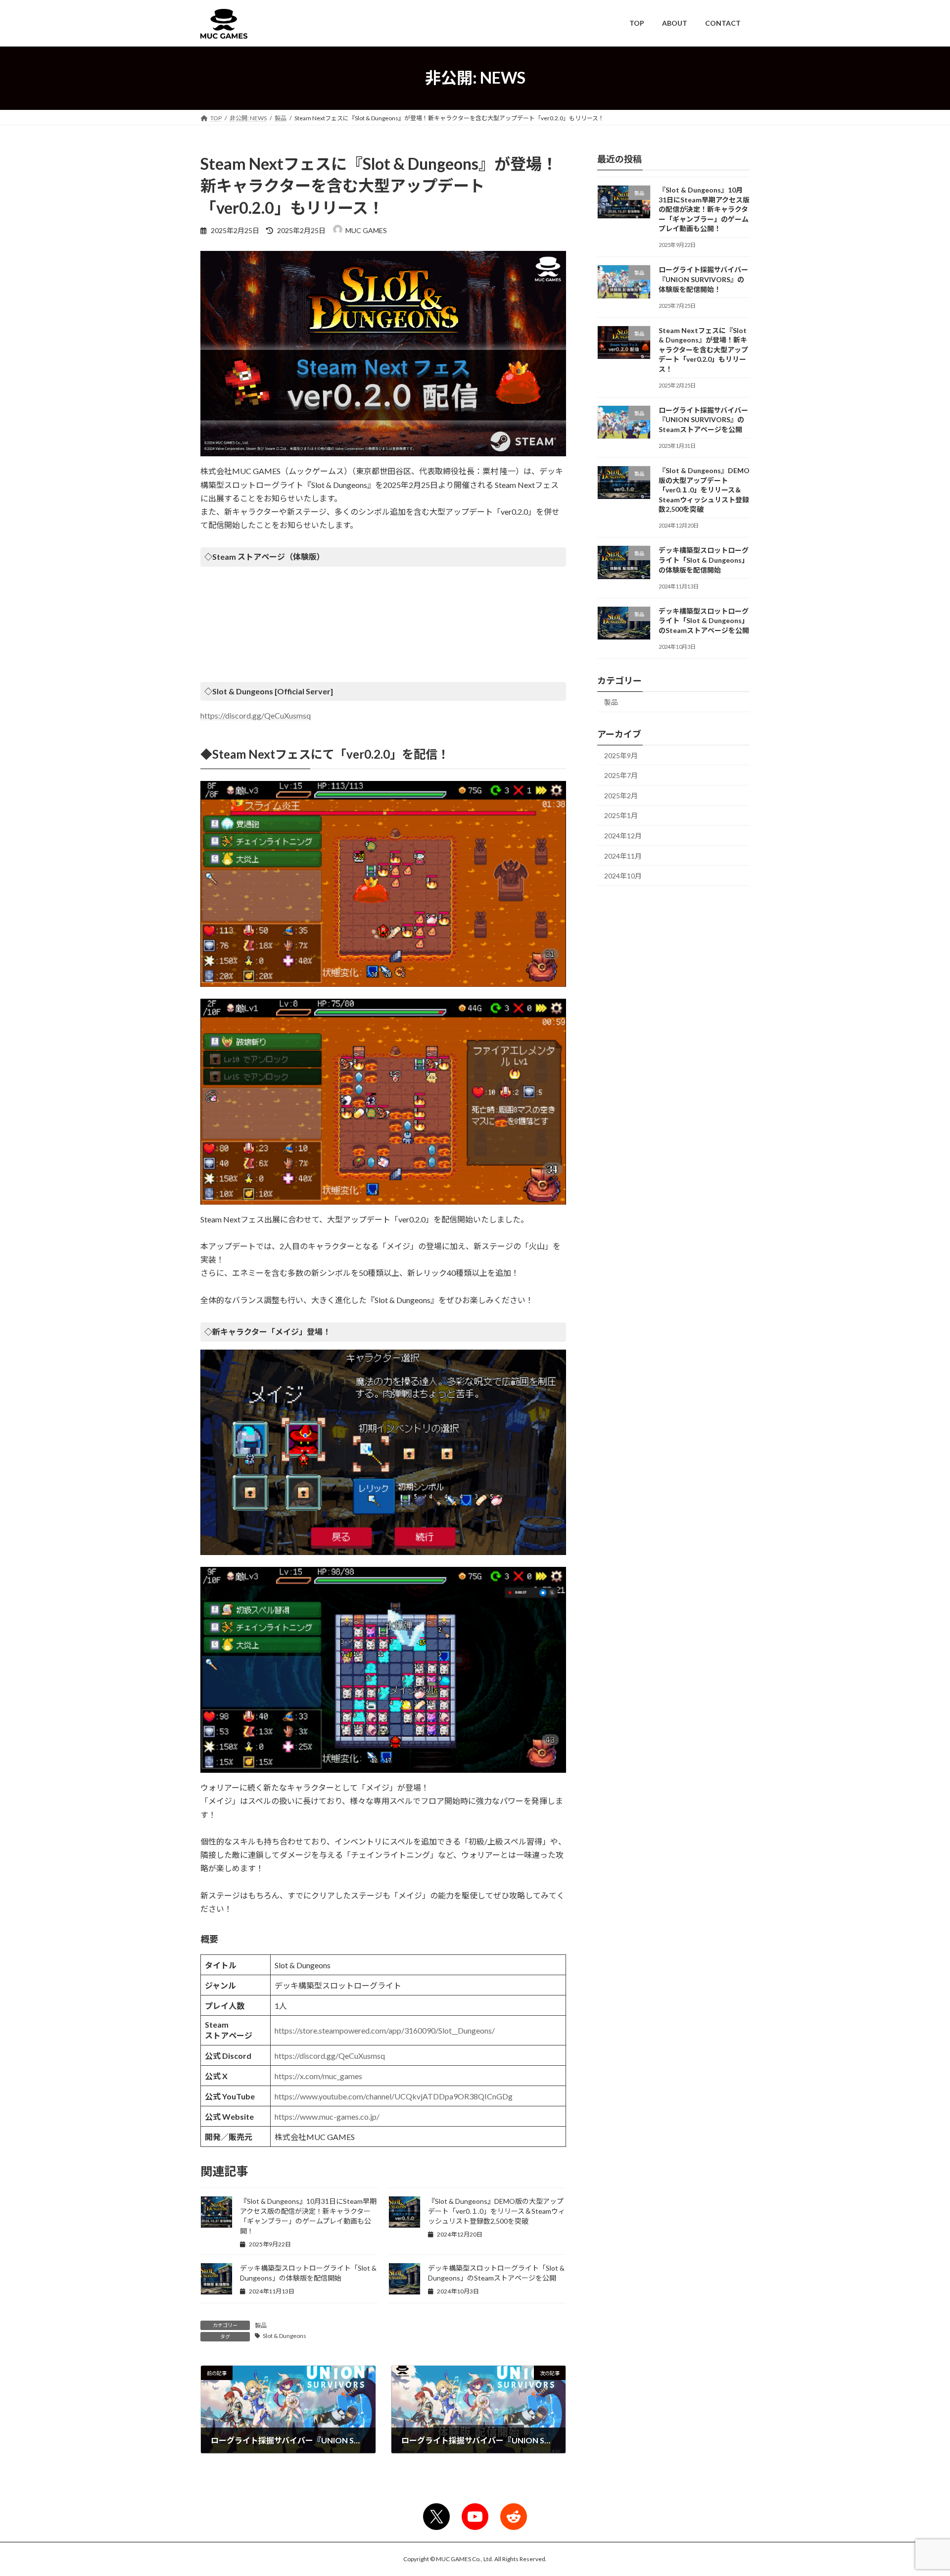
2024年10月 (623, 876)
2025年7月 (621, 775)
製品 (261, 2325)
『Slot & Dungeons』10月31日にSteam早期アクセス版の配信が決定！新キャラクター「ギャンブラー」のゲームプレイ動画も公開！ (704, 209)
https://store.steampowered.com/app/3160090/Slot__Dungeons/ (385, 2030)
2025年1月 (621, 815)
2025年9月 (621, 755)
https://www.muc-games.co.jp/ (327, 2116)
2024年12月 (623, 836)
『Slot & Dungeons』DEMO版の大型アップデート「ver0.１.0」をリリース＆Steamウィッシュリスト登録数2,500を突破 (497, 2211)
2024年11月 (623, 855)
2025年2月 (621, 795)
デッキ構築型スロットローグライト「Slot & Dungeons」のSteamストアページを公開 (704, 620)
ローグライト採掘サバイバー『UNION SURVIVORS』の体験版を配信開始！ (703, 279)
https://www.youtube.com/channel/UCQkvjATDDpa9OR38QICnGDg (394, 2096)
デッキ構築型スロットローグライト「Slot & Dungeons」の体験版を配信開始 (704, 560)
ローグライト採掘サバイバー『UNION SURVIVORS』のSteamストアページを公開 (703, 419)
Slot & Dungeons (285, 2336)
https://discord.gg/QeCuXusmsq (256, 715)
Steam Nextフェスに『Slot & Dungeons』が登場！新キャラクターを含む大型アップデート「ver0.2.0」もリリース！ (703, 349)
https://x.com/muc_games (318, 2076)
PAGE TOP (920, 2489)
